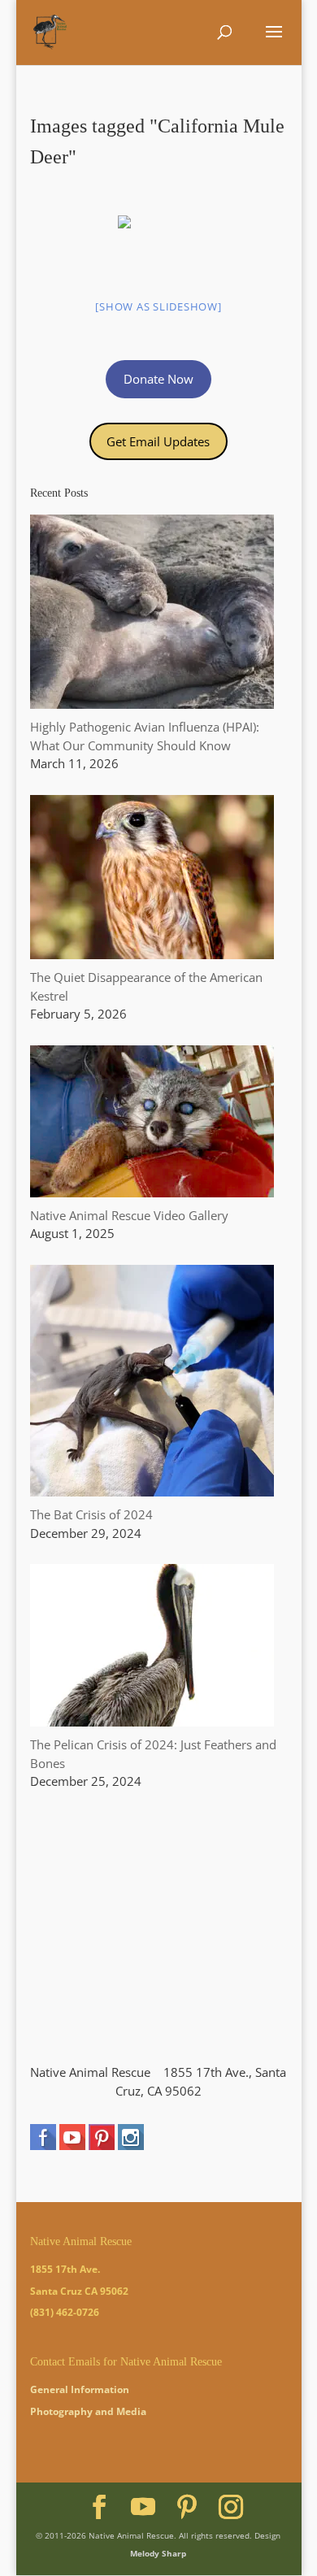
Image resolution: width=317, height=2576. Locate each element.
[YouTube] (143, 2507)
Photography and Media (88, 2411)
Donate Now (158, 379)
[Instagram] (231, 2507)
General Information (80, 2389)
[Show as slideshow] (158, 306)
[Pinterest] (187, 2507)
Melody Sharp (158, 2553)
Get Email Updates (158, 441)
